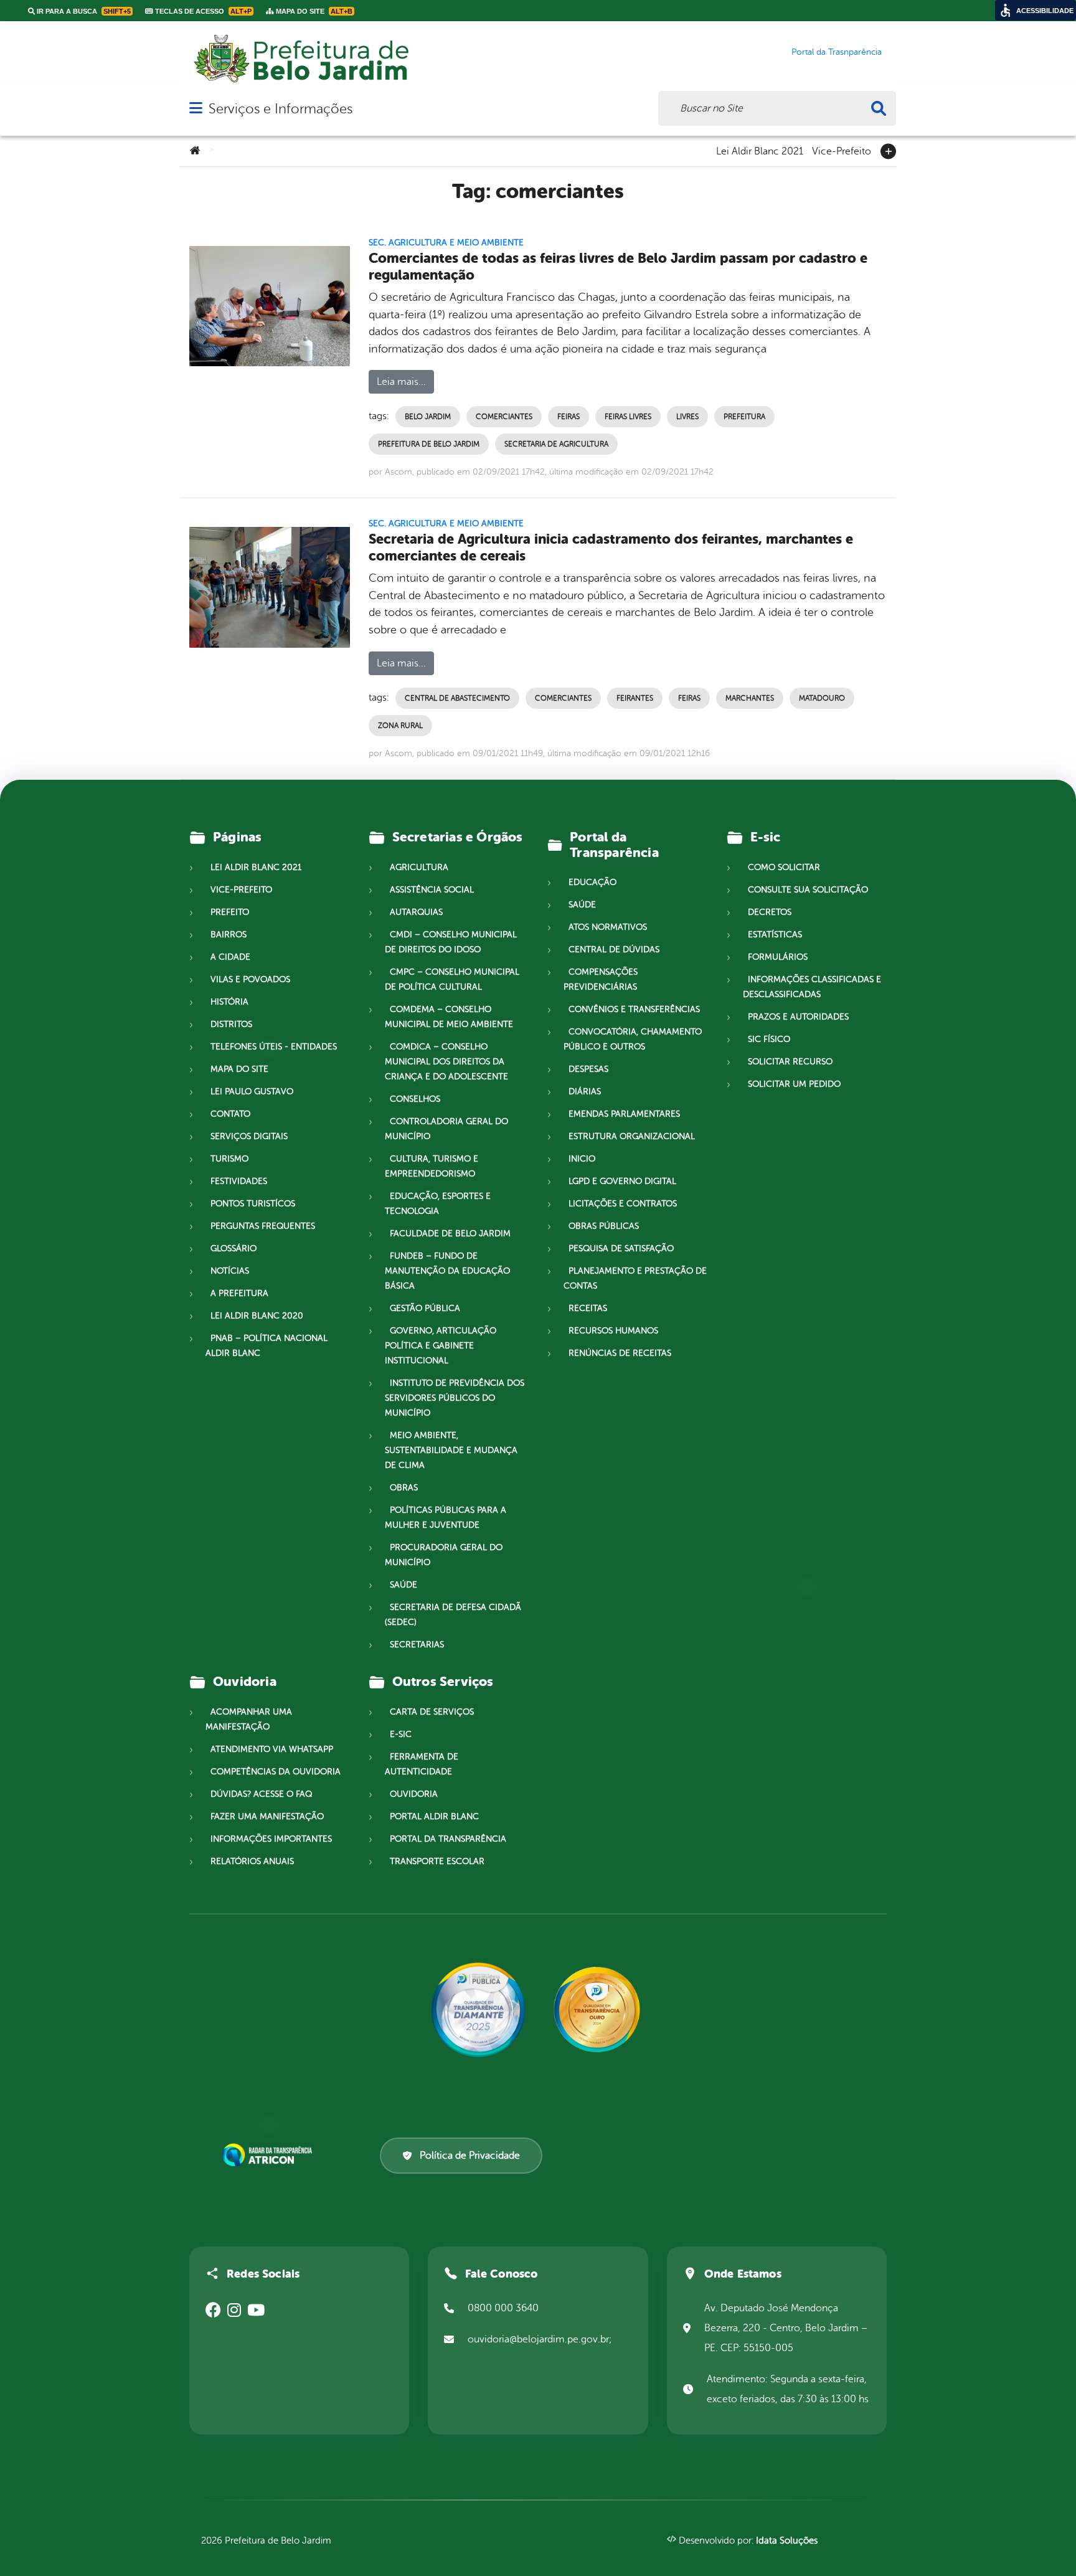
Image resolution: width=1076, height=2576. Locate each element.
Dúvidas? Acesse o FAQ (261, 1794)
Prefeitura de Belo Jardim (429, 444)
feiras (569, 417)
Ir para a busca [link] (83, 11)
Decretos (770, 912)
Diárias (585, 1091)
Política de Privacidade (470, 2156)
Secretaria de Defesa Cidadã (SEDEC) (453, 1615)
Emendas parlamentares (624, 1114)
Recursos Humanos (613, 1331)
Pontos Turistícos (253, 1204)
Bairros (229, 935)
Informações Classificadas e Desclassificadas (812, 987)
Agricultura (419, 867)
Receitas (588, 1308)
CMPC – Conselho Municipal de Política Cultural (452, 979)
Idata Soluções (787, 2541)
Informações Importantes (271, 1839)
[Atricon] (270, 2155)
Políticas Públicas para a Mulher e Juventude (446, 1518)
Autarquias (416, 912)
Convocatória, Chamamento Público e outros (633, 1039)
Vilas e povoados (250, 979)
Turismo (229, 1159)
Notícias (230, 1271)
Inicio (582, 1159)
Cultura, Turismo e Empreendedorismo (432, 1166)
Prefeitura (744, 417)
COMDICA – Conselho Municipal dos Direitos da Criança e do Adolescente (446, 1062)
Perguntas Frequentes (263, 1226)
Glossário (234, 1248)
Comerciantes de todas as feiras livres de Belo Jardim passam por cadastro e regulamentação (618, 267)
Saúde (404, 1585)
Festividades (239, 1181)
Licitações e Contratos (623, 1204)
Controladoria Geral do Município (446, 1129)
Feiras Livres (628, 417)
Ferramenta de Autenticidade (422, 1764)
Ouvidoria (414, 1794)
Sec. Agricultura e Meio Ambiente (446, 243)
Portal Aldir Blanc (434, 1816)
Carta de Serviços (432, 1712)
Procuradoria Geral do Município (444, 1555)
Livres (687, 417)
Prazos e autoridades (798, 1017)
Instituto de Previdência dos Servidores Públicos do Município (455, 1398)
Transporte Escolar (437, 1861)
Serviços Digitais (249, 1136)
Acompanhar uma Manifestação (249, 1719)
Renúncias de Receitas (620, 1353)
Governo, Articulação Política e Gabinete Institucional (441, 1346)
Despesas (588, 1069)
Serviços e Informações (281, 109)
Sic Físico (769, 1039)
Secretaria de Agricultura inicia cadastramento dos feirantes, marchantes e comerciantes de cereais (611, 547)
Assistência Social (432, 890)
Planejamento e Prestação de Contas (635, 1278)
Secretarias (417, 1645)
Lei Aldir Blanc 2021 (760, 150)
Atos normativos (608, 927)
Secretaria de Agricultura (556, 444)
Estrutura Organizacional (632, 1136)
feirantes (635, 698)
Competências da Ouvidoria (276, 1772)
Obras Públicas (604, 1226)
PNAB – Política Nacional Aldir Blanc (267, 1346)
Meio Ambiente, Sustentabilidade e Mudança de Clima (451, 1450)
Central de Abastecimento (457, 698)
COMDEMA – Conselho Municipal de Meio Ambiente (449, 1017)
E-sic (401, 1734)
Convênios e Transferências (634, 1009)
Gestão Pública (425, 1308)
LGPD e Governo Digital (622, 1181)
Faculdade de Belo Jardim (450, 1234)
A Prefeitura (239, 1293)
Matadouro (822, 698)
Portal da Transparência (448, 1839)
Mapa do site (239, 1069)
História (229, 1002)
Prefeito (230, 912)
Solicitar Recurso (790, 1062)
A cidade (230, 957)
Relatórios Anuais (252, 1861)
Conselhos (415, 1099)
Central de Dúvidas (614, 949)
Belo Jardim (428, 417)
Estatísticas (775, 935)
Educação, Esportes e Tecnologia (438, 1204)
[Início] (195, 151)
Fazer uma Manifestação (267, 1816)
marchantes (750, 698)
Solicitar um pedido (794, 1084)
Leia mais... (401, 382)
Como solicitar (784, 867)
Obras (404, 1488)
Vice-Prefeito (842, 150)
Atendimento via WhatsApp (272, 1749)
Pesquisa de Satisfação (621, 1248)
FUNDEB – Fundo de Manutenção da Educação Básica (447, 1271)
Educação (592, 882)
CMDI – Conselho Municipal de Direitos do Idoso (451, 942)
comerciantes (504, 417)
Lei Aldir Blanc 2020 (257, 1316)
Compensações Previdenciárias (601, 979)
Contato (230, 1114)
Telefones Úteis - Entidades (274, 1047)
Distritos (231, 1024)
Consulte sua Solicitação (808, 890)
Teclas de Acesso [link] (202, 11)
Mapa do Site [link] (313, 11)
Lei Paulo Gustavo (252, 1091)
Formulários (778, 957)
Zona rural (400, 726)
